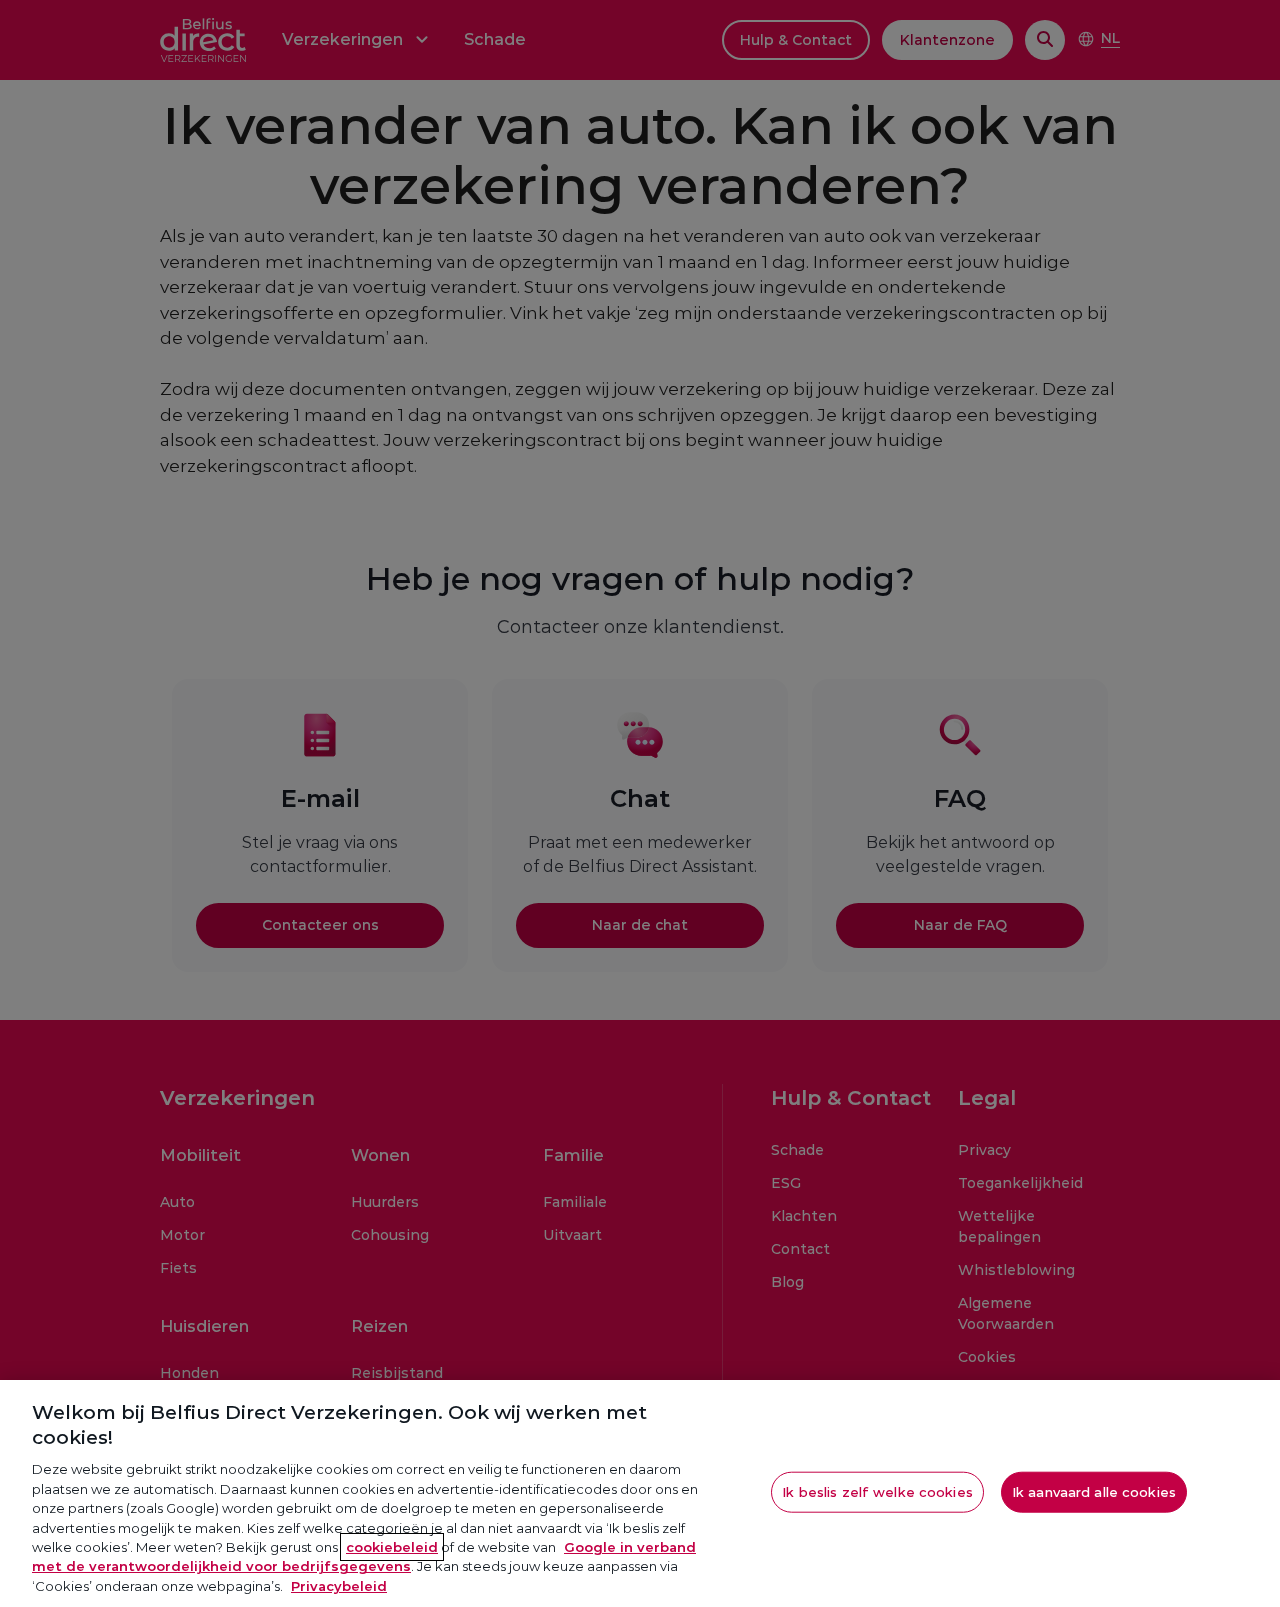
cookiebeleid (392, 1547)
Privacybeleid (339, 1586)
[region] (640, 1493)
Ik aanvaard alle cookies (1094, 1491)
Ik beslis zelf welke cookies (877, 1491)
